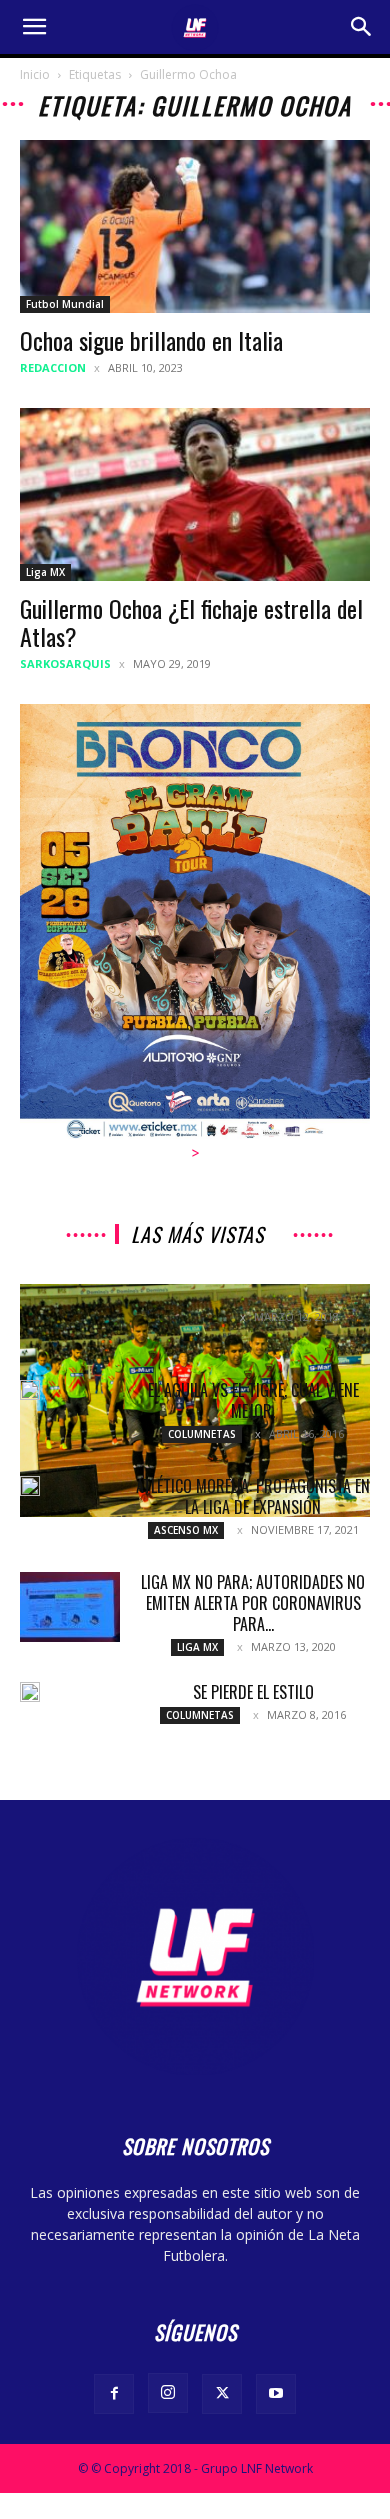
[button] (34, 27)
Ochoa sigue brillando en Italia (151, 340)
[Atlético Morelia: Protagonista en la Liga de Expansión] (30, 1486)
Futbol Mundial (65, 304)
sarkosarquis (65, 663)
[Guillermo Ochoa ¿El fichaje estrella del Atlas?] (195, 494)
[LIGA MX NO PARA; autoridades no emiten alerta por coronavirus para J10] (70, 1607)
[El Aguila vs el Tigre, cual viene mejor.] (30, 1390)
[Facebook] (114, 2394)
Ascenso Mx (186, 1530)
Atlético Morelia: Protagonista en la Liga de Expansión (253, 1496)
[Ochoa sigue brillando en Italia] (195, 226)
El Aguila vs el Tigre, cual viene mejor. (253, 1400)
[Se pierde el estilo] (30, 1692)
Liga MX (45, 572)
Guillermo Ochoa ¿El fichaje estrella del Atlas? (191, 622)
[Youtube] (276, 2394)
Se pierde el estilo (253, 1692)
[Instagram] (168, 2393)
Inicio (35, 74)
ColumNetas (202, 1434)
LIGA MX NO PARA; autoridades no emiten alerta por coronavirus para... (253, 1603)
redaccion (53, 367)
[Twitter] (222, 2394)
